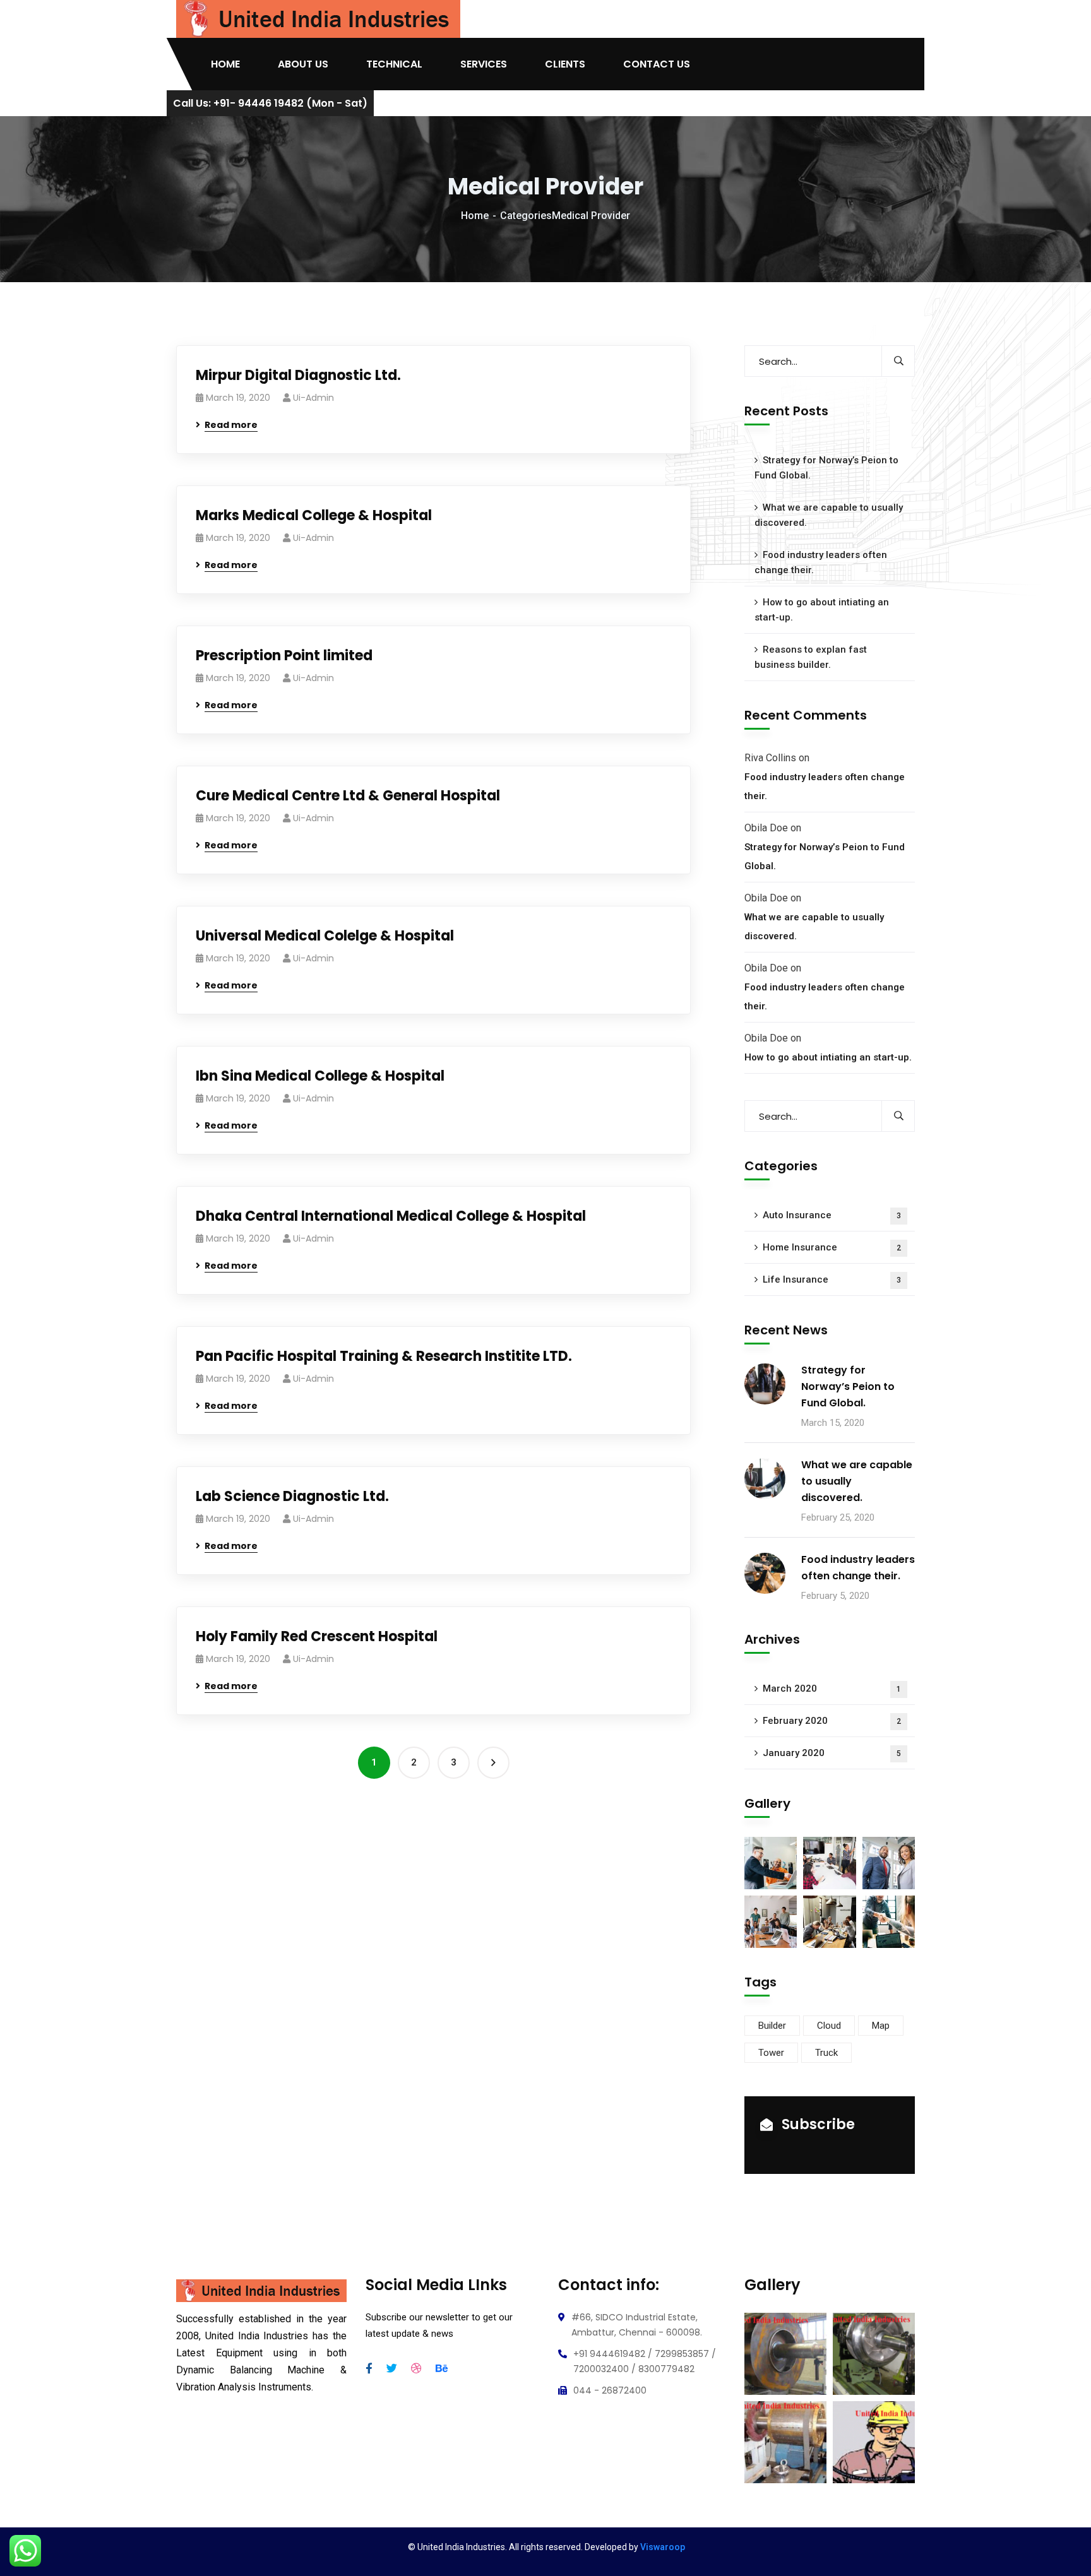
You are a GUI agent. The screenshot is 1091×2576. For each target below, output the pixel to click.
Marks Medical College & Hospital (314, 515)
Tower (771, 2053)
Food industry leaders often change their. (821, 562)
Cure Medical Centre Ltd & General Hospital (348, 796)
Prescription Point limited (284, 656)
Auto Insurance (832, 1215)
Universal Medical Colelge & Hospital (325, 936)
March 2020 (832, 1689)
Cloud (829, 2026)
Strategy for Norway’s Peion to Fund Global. (826, 468)
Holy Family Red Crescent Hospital (317, 1636)
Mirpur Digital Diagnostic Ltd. (298, 375)
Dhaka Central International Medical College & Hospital (391, 1216)
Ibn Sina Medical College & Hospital (320, 1076)
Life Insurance (832, 1279)
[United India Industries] (318, 19)
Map (881, 2026)
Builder (772, 2026)
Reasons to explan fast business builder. (811, 657)
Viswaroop (663, 2547)
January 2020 (832, 1753)
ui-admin (313, 398)
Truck (826, 2053)
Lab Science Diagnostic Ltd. (292, 1496)
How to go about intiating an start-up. (822, 610)
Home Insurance (832, 1247)
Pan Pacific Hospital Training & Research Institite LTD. (384, 1356)
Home (475, 216)
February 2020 (832, 1721)
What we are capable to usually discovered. (829, 515)
